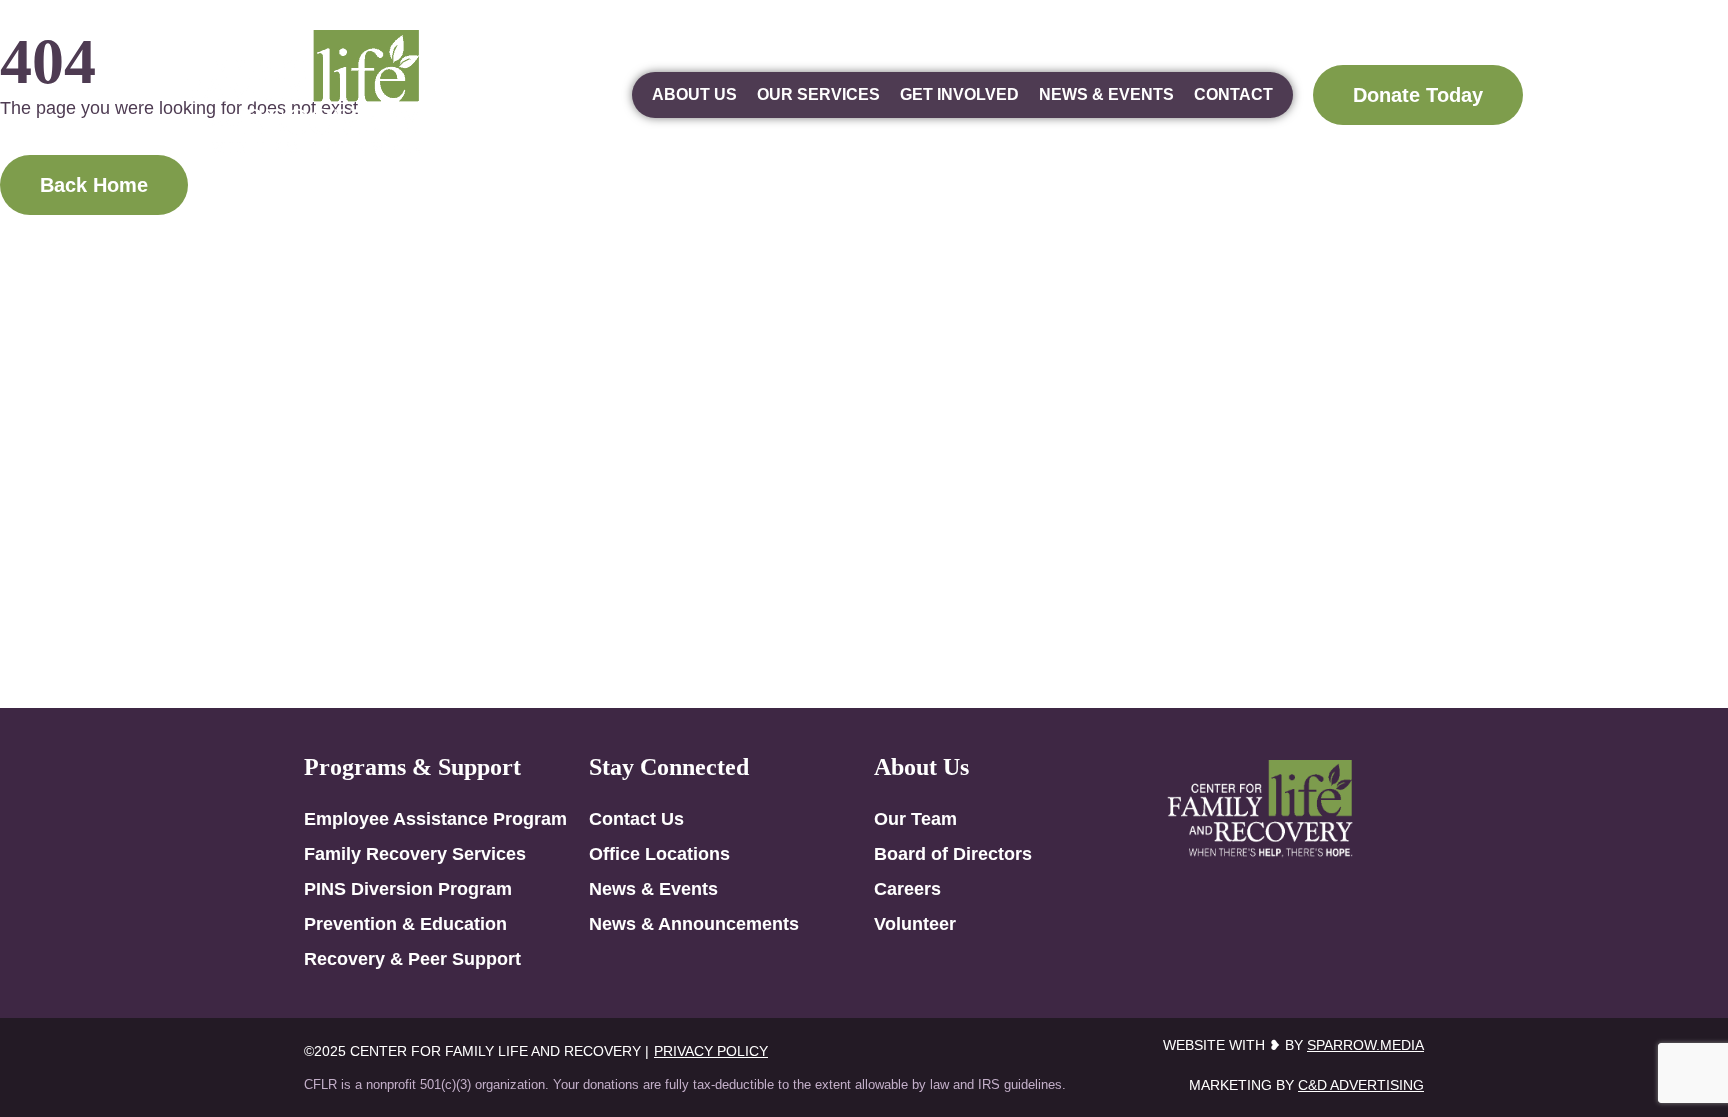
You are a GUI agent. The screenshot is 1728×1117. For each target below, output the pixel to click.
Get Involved (959, 94)
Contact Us (636, 819)
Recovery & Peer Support (412, 959)
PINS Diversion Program (408, 889)
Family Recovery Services (415, 854)
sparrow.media (1365, 1045)
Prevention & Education (405, 924)
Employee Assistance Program (435, 819)
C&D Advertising (1361, 1085)
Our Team (915, 819)
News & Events (1106, 94)
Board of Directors (953, 854)
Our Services (818, 94)
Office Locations (659, 854)
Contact (1233, 94)
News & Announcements (694, 924)
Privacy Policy (711, 1051)
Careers (907, 889)
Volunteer (915, 924)
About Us (694, 94)
